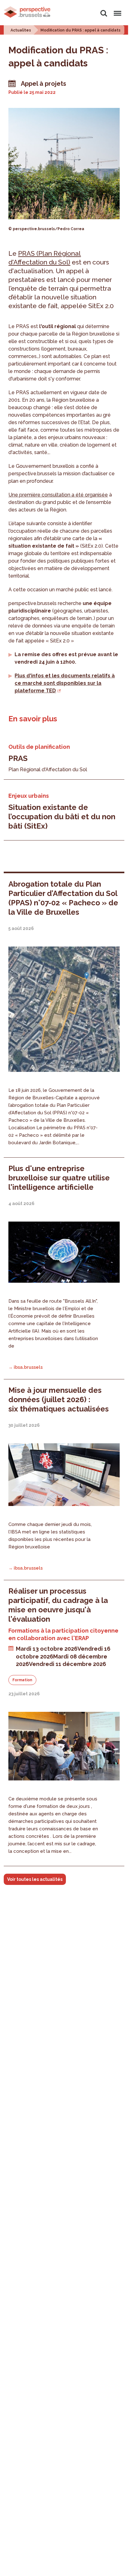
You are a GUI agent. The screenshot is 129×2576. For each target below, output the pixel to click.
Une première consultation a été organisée (58, 495)
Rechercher (104, 10)
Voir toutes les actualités (35, 1879)
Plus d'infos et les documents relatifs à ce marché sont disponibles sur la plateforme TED (65, 683)
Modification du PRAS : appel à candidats (81, 30)
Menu (116, 10)
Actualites (21, 30)
